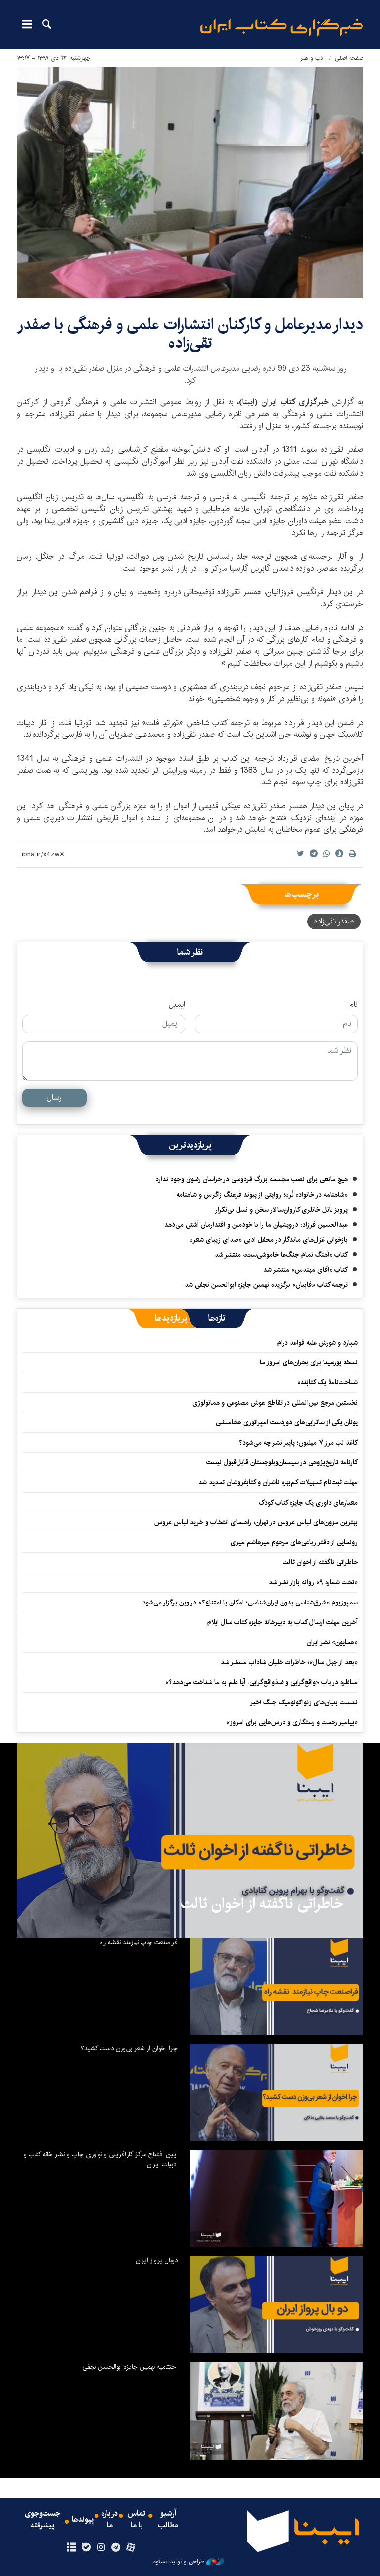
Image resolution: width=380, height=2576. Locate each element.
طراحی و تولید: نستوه (179, 2562)
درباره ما (110, 2520)
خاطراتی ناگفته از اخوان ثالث (320, 1562)
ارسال (55, 1097)
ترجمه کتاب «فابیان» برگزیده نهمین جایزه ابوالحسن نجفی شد (266, 1285)
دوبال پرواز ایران (157, 2260)
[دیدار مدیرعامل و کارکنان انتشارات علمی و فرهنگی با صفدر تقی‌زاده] (190, 183)
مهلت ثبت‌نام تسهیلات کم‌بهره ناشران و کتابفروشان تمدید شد (278, 1482)
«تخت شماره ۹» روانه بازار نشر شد (313, 1582)
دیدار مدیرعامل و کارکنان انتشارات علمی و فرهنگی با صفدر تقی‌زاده (190, 334)
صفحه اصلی (349, 58)
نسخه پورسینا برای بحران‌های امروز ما (309, 1362)
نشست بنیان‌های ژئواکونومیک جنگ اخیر (304, 1702)
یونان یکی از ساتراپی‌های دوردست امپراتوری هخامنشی (287, 1422)
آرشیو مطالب (168, 2520)
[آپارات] (131, 2548)
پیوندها (83, 2520)
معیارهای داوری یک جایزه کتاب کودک (308, 1503)
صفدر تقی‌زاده (334, 921)
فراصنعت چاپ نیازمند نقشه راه (139, 1942)
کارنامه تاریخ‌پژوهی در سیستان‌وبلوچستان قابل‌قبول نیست (282, 1462)
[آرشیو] (71, 2548)
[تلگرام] (116, 2548)
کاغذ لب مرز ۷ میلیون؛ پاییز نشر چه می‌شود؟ (298, 1443)
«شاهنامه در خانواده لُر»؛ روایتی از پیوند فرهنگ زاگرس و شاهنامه (262, 1195)
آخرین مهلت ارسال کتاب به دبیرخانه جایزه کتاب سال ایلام (283, 1622)
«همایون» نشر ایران (332, 1642)
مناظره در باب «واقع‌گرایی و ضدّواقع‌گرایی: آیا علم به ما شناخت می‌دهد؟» (261, 1682)
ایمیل (177, 1005)
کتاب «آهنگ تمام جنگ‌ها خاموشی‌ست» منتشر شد (281, 1255)
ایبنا (282, 27)
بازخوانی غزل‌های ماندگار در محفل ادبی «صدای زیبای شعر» (268, 1240)
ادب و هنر (312, 58)
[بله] (86, 2548)
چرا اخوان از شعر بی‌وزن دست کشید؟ (129, 2048)
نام (354, 1005)
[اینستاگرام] (101, 2548)
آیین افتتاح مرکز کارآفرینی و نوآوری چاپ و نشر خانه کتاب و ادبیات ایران (101, 2159)
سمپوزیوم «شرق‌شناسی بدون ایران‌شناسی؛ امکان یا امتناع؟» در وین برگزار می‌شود (250, 1603)
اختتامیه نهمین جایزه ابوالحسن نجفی (130, 2367)
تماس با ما (137, 2520)
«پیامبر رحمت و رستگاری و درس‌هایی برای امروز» (291, 1722)
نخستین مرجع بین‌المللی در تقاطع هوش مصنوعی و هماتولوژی (275, 1403)
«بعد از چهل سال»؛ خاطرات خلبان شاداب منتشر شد (289, 1662)
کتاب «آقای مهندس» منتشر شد (306, 1270)
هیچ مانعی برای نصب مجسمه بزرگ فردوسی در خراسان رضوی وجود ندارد (252, 1179)
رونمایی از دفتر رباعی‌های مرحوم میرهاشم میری (294, 1542)
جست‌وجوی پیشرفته (43, 2520)
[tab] (217, 1318)
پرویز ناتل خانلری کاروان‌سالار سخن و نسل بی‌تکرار (281, 1210)
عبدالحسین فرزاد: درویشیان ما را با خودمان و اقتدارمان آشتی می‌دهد (256, 1225)
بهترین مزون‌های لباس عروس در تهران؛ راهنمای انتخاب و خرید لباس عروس (256, 1522)
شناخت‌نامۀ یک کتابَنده (328, 1382)
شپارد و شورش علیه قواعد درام (317, 1343)
